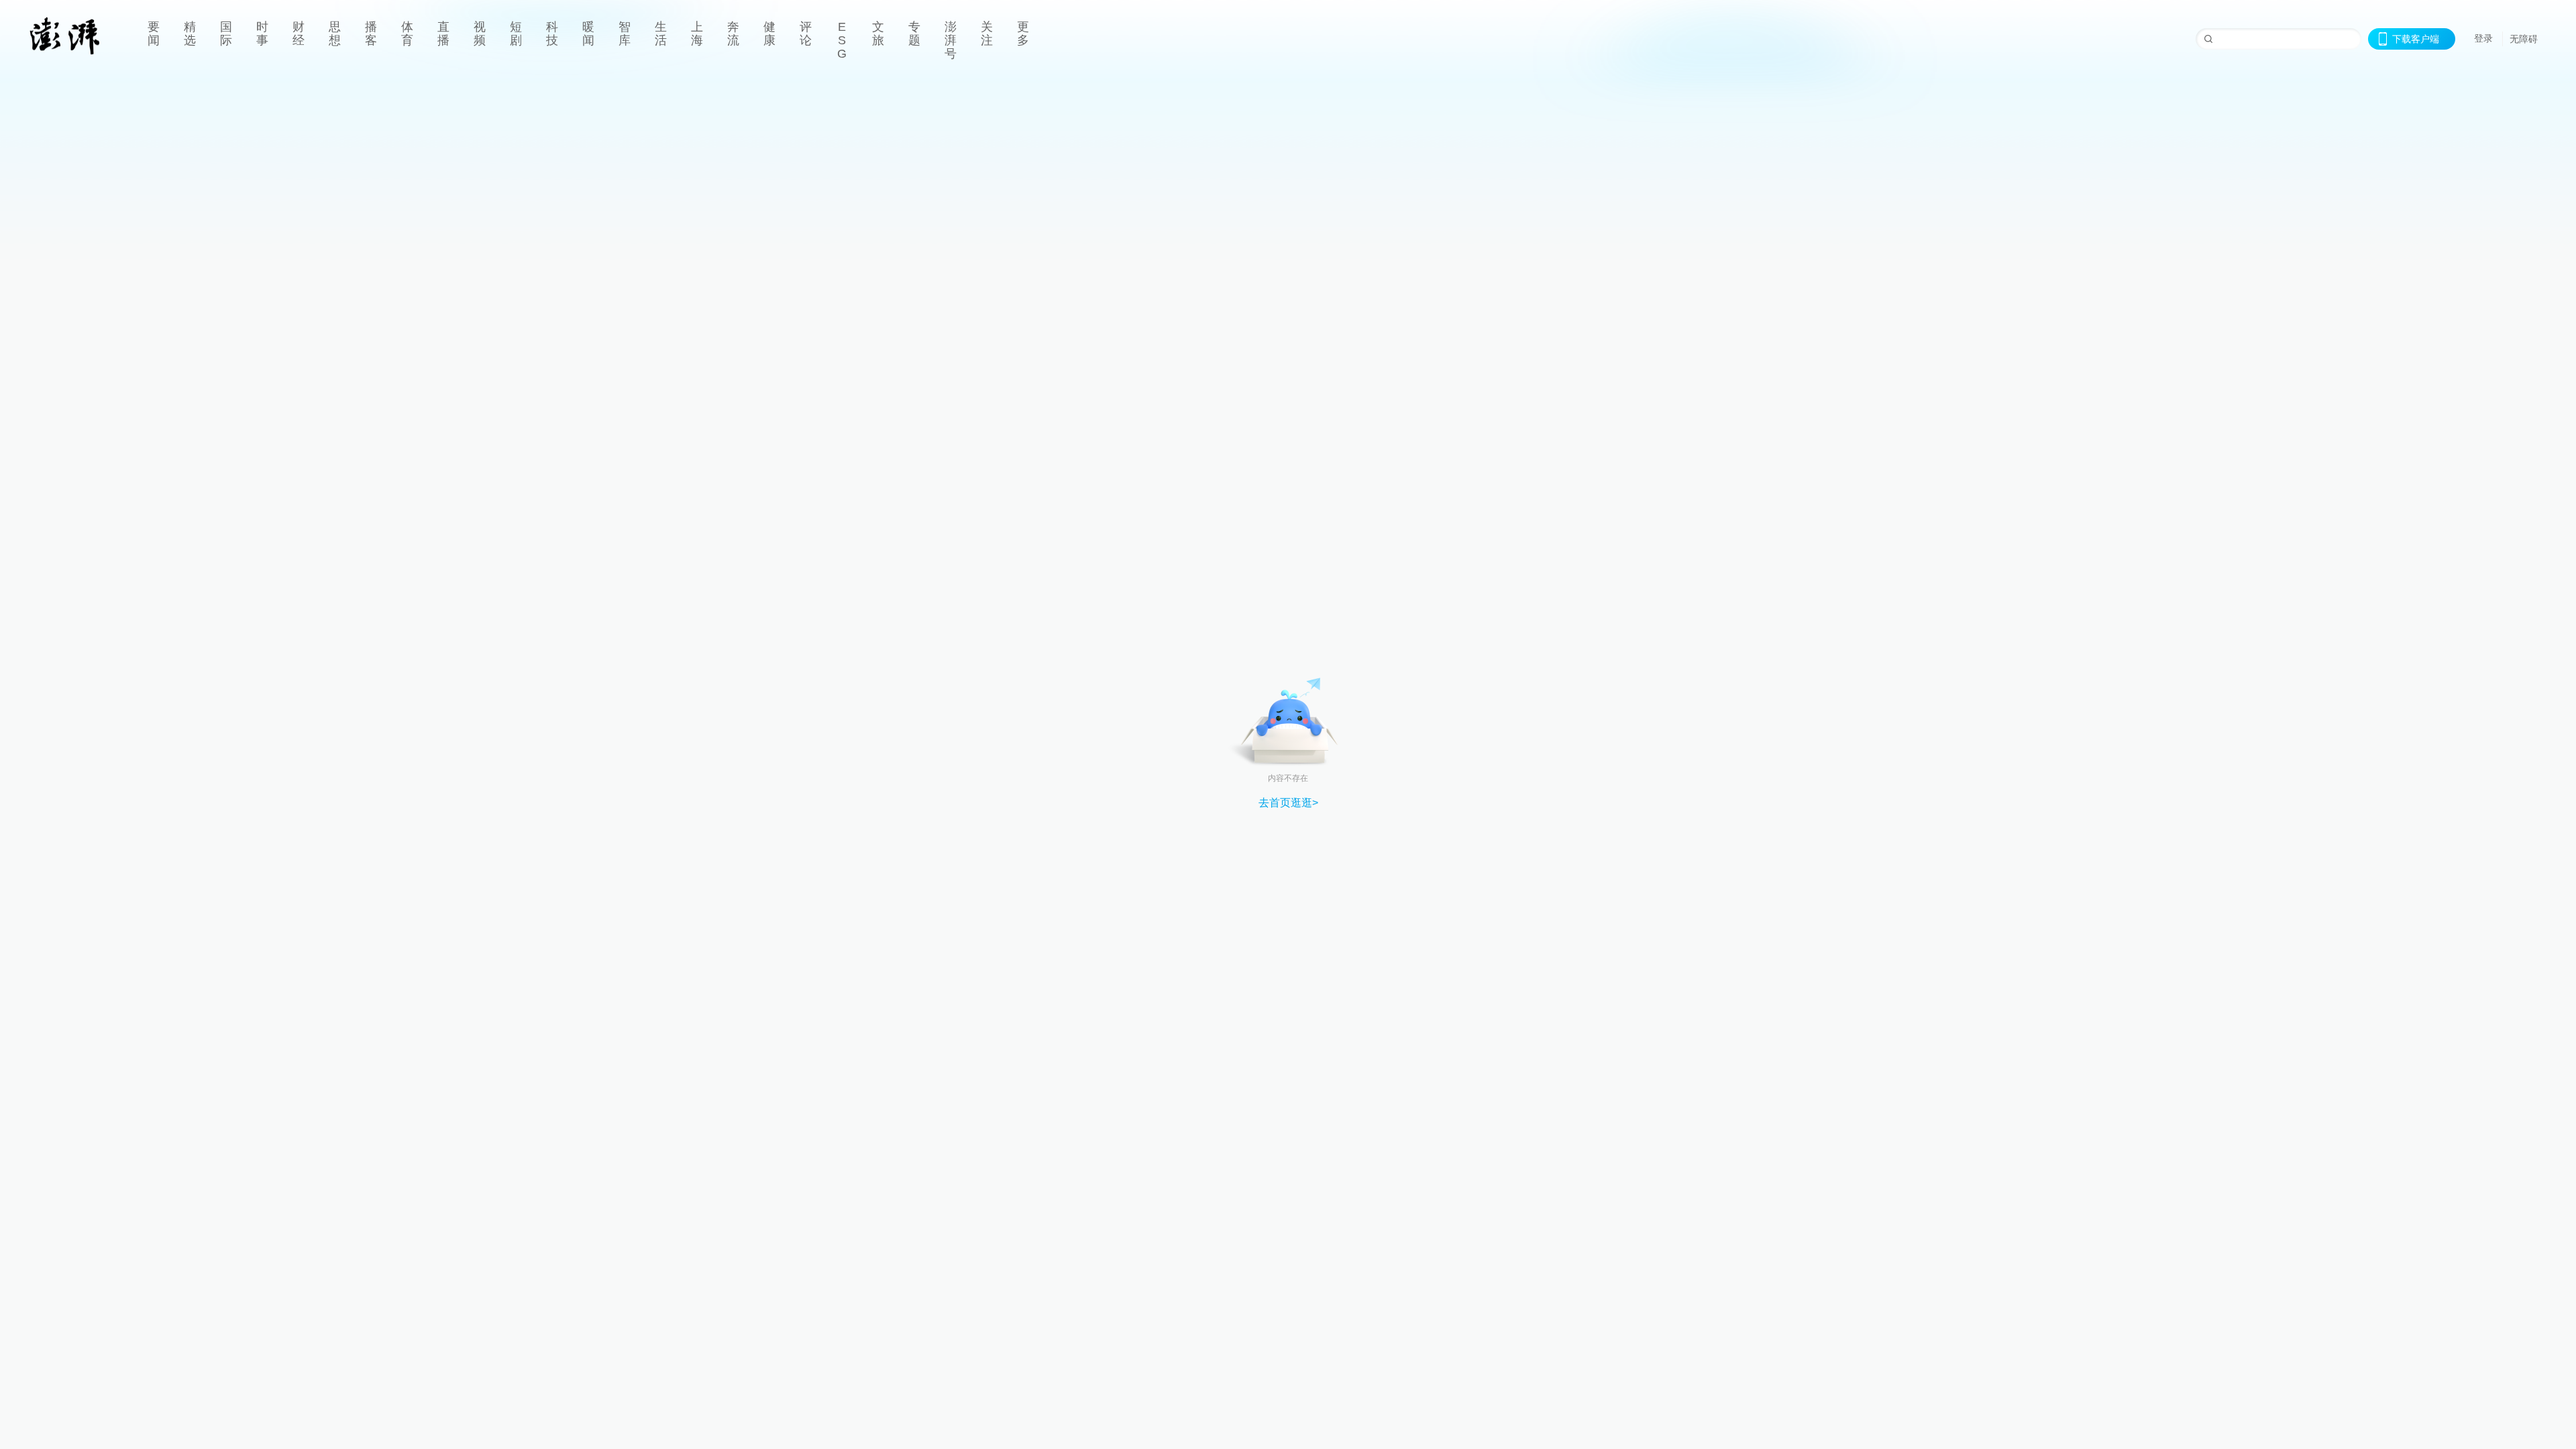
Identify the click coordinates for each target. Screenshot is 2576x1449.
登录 (2483, 38)
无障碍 (2524, 39)
